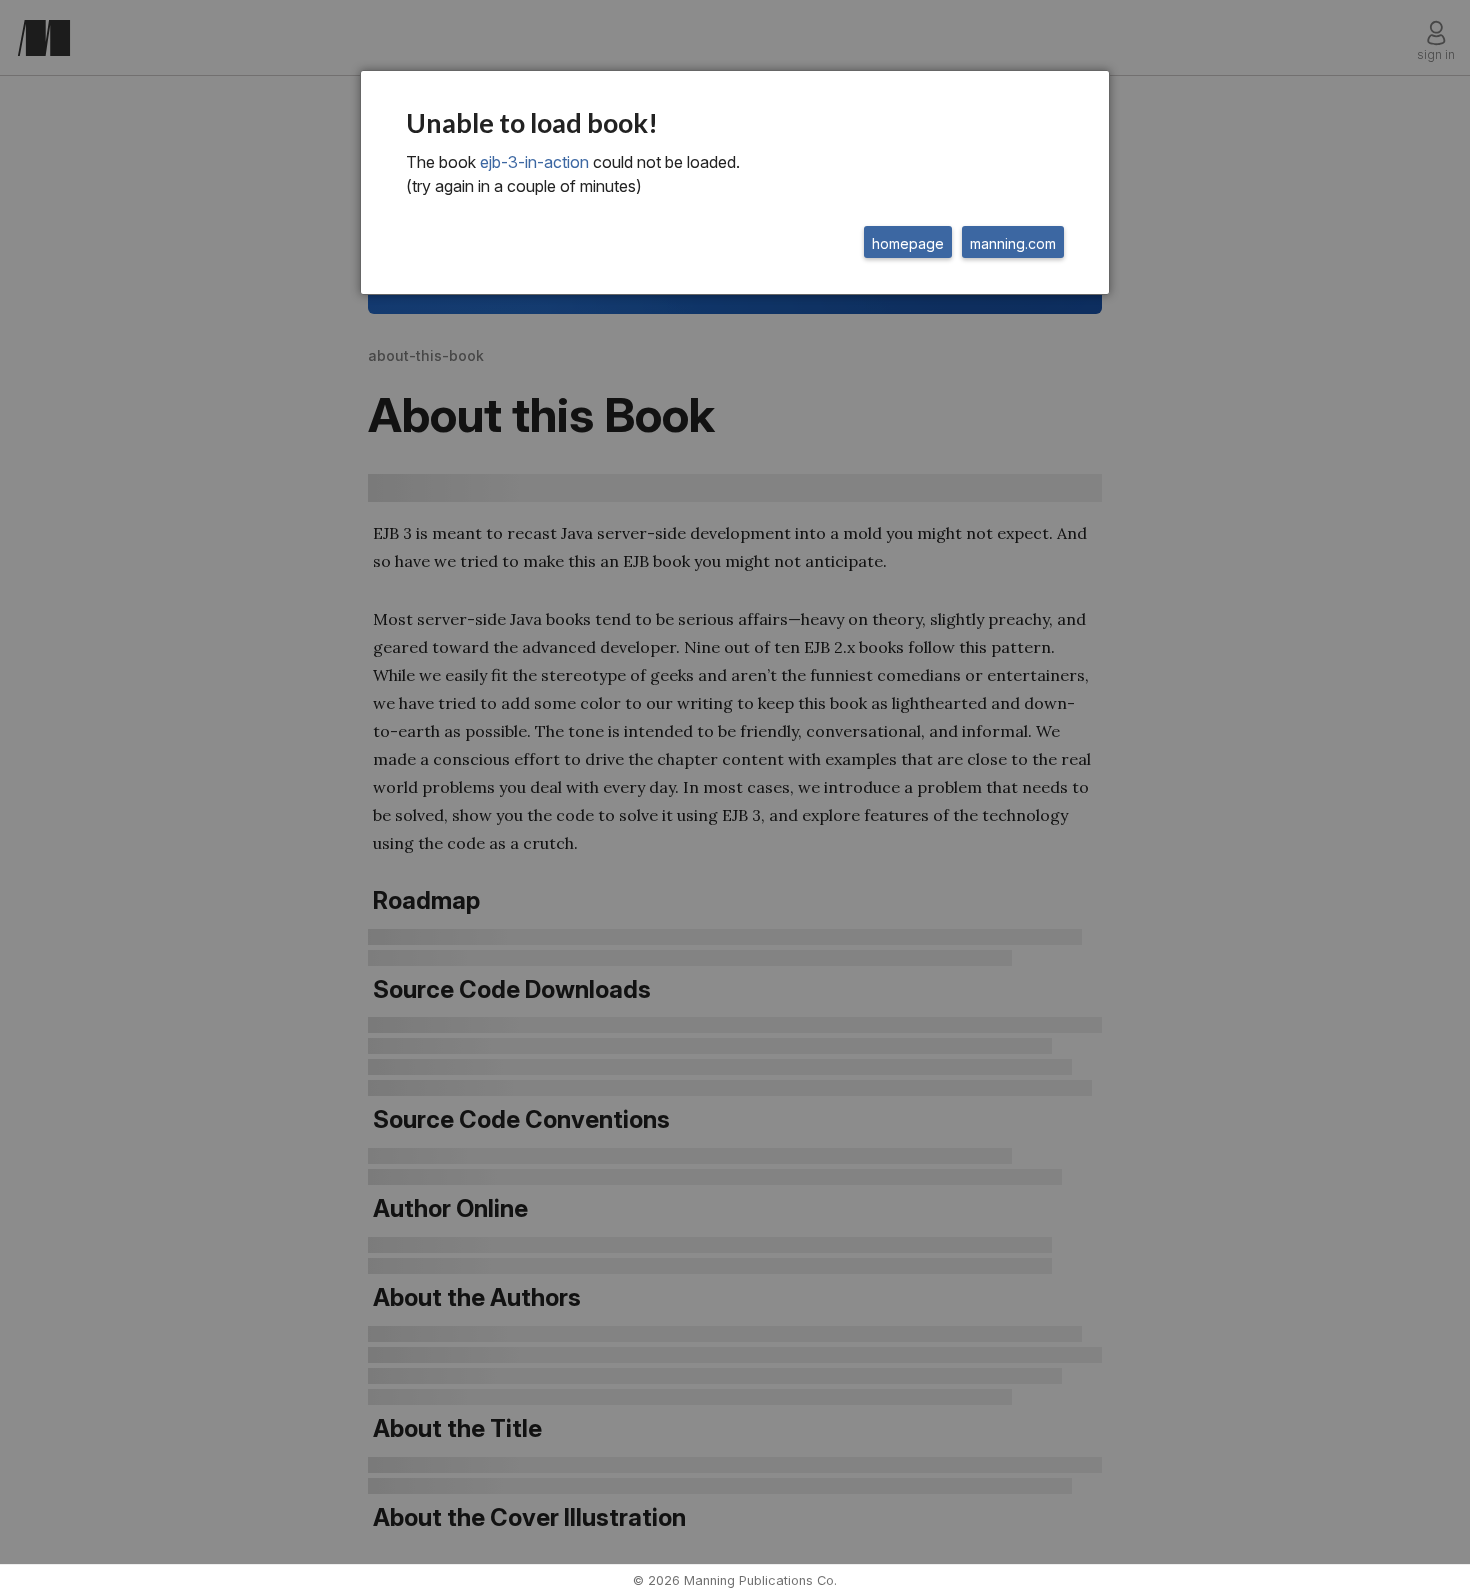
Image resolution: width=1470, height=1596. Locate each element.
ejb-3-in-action (534, 162)
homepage (908, 243)
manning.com (1013, 243)
